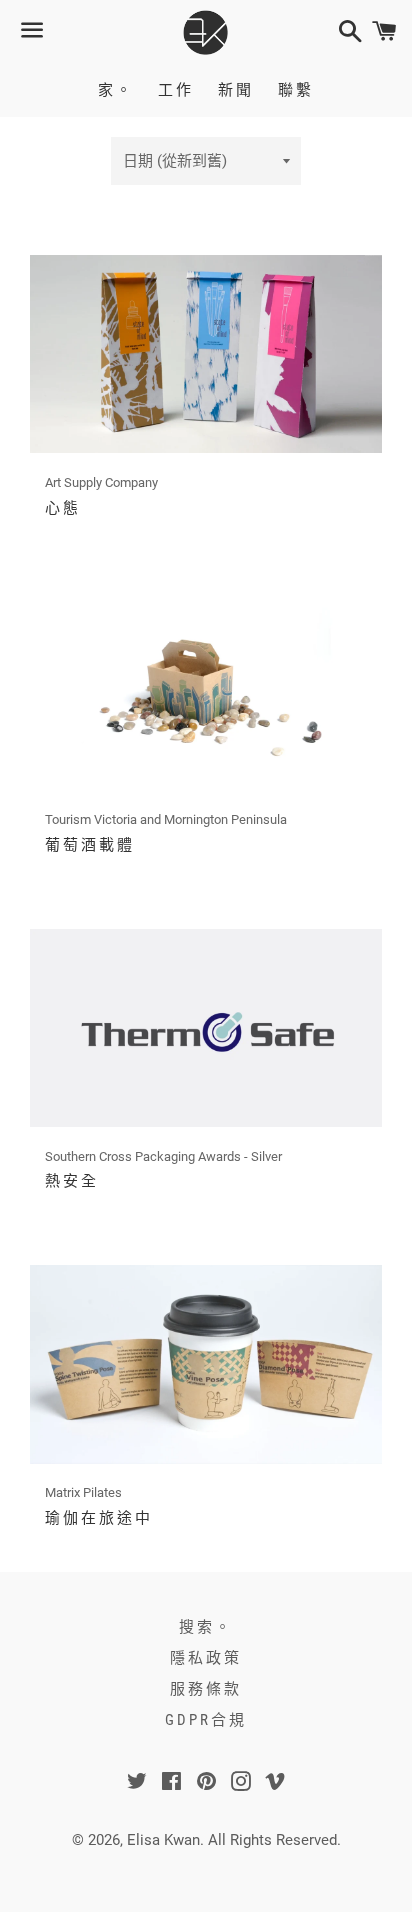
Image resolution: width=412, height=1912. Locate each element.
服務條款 (206, 1689)
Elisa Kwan (163, 1840)
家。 (116, 90)
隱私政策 (206, 1658)
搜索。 (206, 1627)
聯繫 (296, 90)
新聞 (236, 90)
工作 (176, 90)
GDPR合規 (206, 1720)
